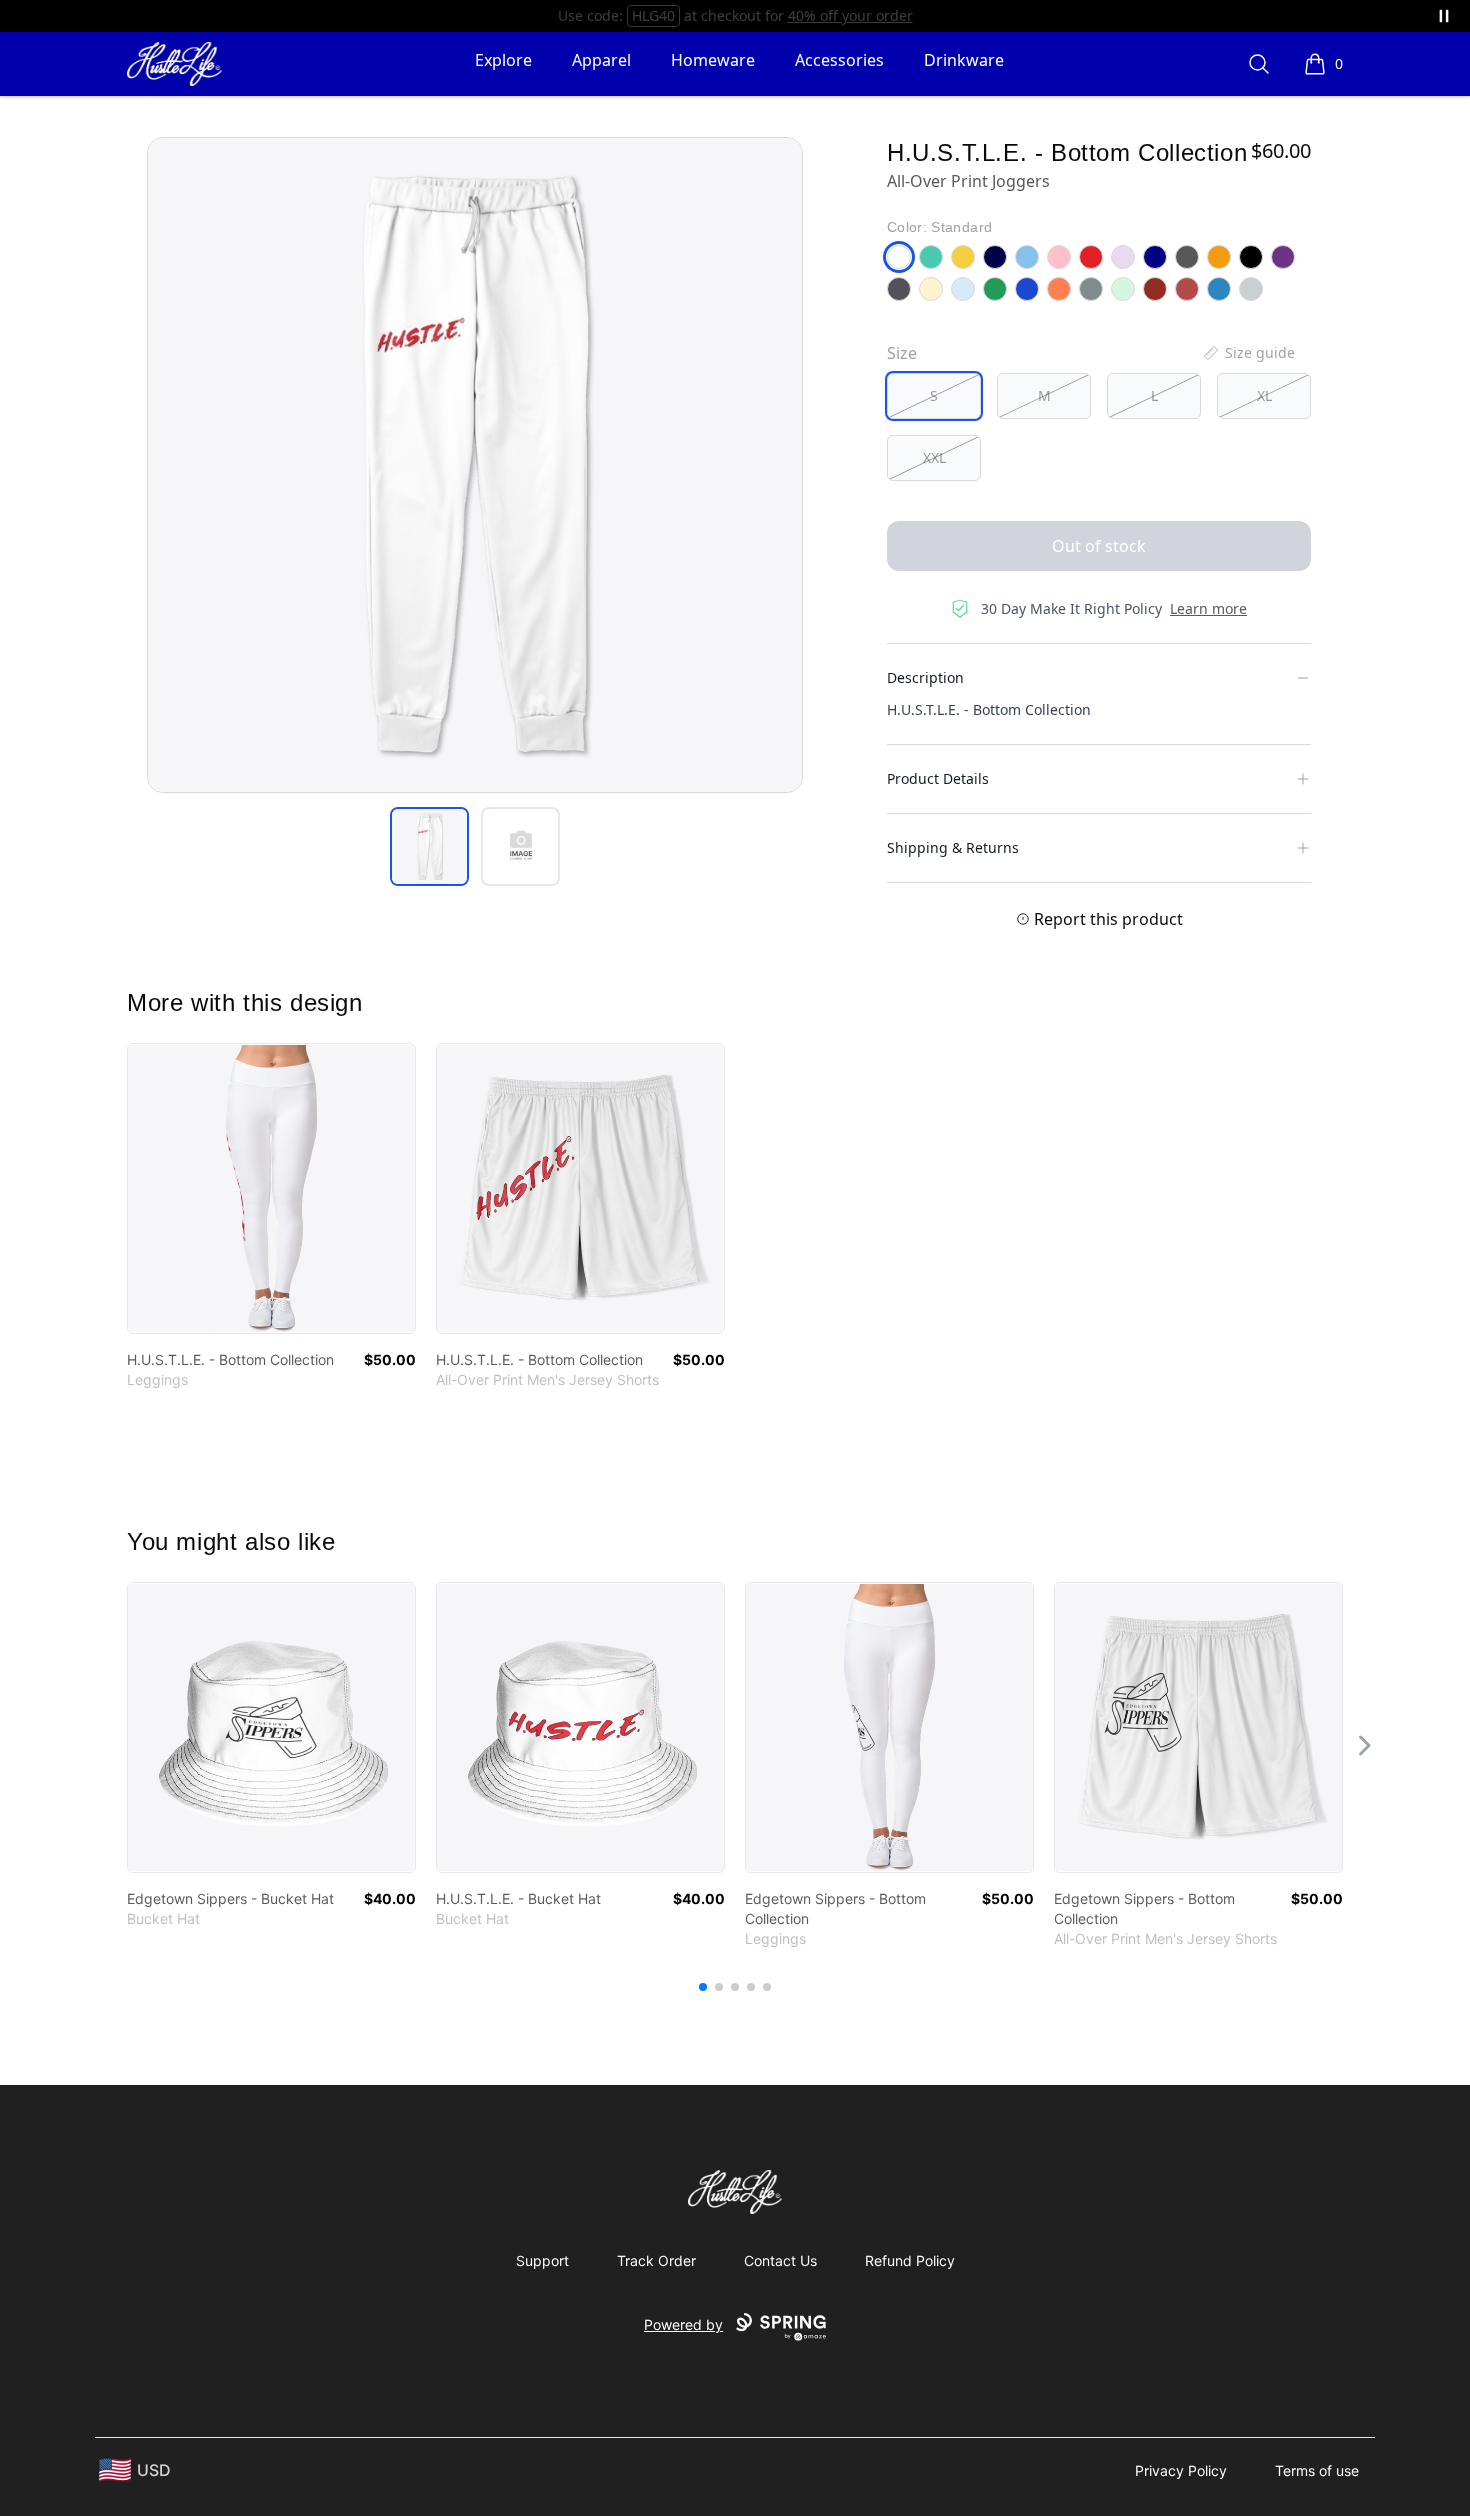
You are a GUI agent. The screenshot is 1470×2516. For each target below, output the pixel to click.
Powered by (683, 2324)
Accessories (839, 60)
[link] (271, 1188)
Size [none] (902, 353)
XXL (934, 457)
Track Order (656, 2260)
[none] (1248, 353)
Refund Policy (910, 2260)
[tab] (429, 846)
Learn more (1208, 608)
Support (542, 2260)
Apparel (601, 60)
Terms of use (1317, 2470)
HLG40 (653, 15)
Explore (503, 60)
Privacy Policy (1181, 2470)
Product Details (938, 778)
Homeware (713, 60)
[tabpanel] (475, 465)
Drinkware (964, 60)
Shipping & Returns (953, 847)
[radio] (934, 396)
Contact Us (780, 2260)
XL (1264, 395)
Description (925, 677)
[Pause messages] (1444, 16)
